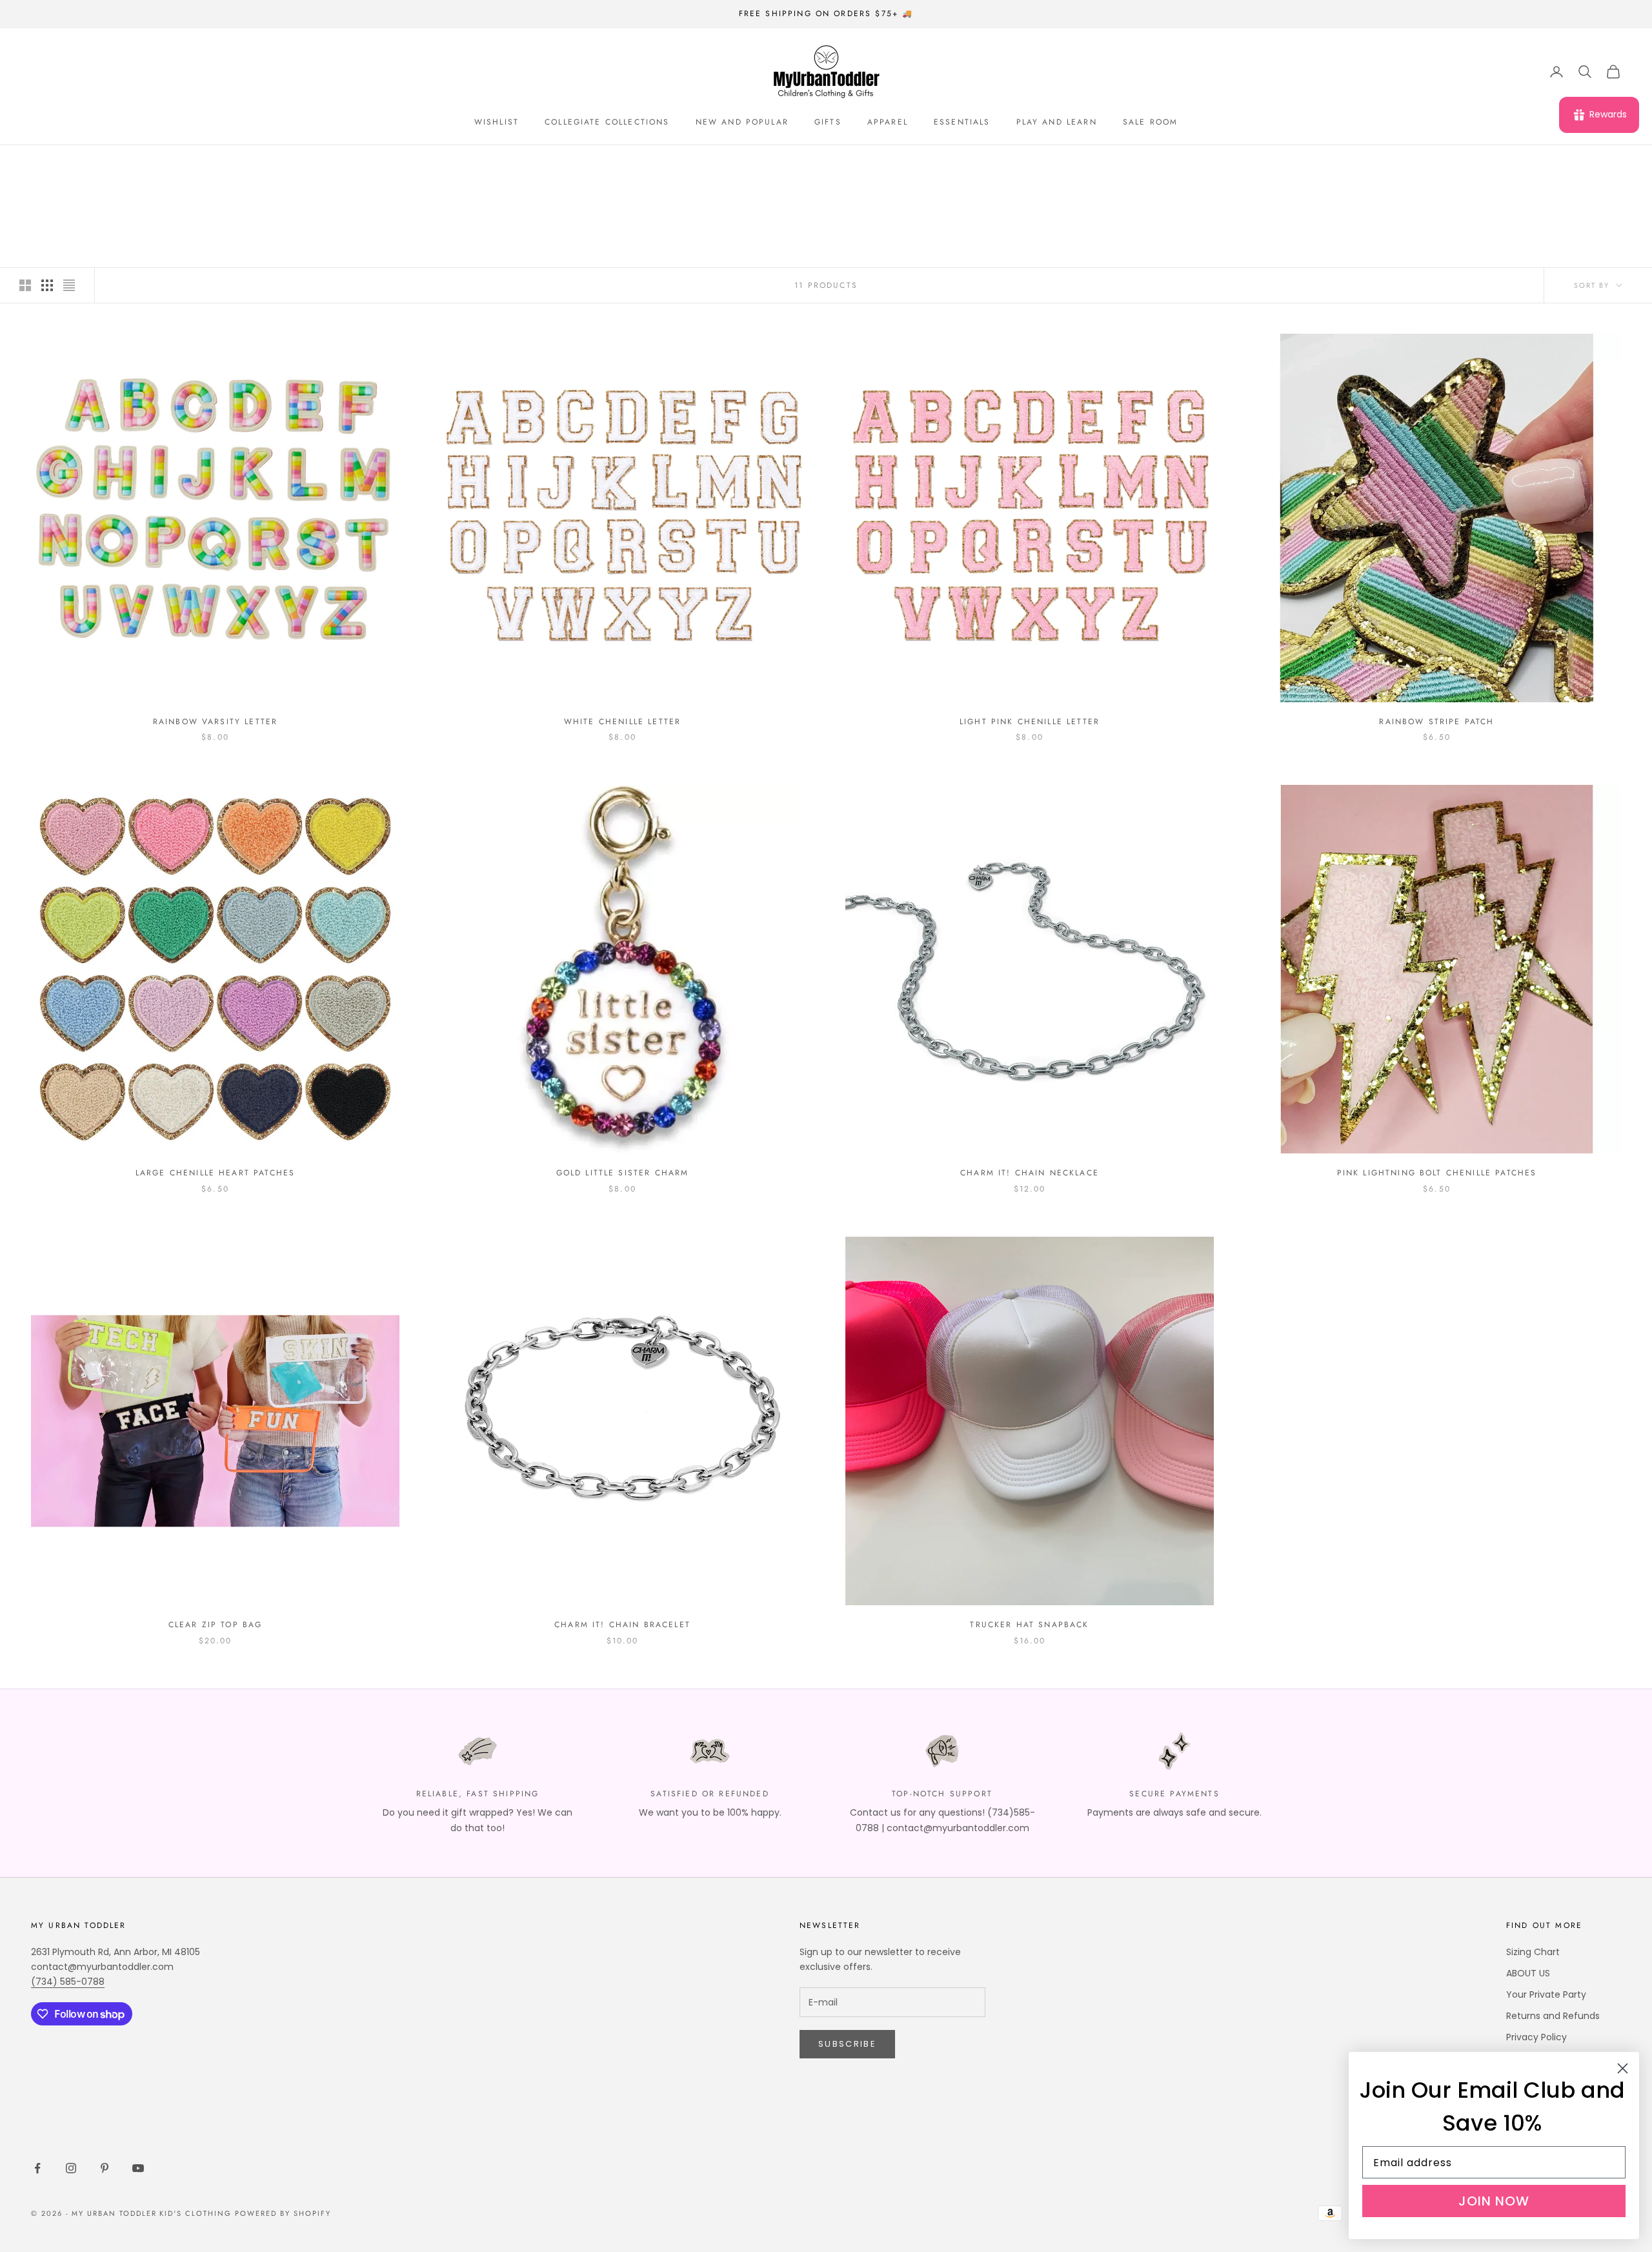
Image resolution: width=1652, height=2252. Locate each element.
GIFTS (828, 122)
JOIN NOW (1494, 2201)
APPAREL (888, 122)
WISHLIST (497, 122)
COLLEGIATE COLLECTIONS (607, 122)
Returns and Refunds (1553, 2016)
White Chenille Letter (622, 722)
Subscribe (847, 2044)
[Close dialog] (1623, 2068)
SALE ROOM (1150, 122)
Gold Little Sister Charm (623, 1173)
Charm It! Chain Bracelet (622, 1625)
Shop (79, 164)
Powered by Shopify (283, 2213)
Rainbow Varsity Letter (216, 722)
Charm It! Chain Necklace (1030, 1173)
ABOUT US (1528, 1973)
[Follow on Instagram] (71, 2168)
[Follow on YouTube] (138, 2168)
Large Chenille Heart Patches (215, 1173)
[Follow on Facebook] (37, 2168)
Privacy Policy (1536, 2037)
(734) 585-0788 (68, 1982)
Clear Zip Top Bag (216, 1625)
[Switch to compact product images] (69, 285)
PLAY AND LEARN (1057, 122)
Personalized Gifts (149, 164)
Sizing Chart (1533, 1952)
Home (42, 164)
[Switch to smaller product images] (47, 285)
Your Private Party (1546, 1994)
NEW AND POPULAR (742, 122)
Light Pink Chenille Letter (1030, 722)
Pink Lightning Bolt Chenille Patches (1437, 1173)
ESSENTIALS (962, 122)
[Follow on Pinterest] (105, 2168)
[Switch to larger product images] (25, 285)
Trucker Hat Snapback (1029, 1625)
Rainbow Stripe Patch (1436, 722)
